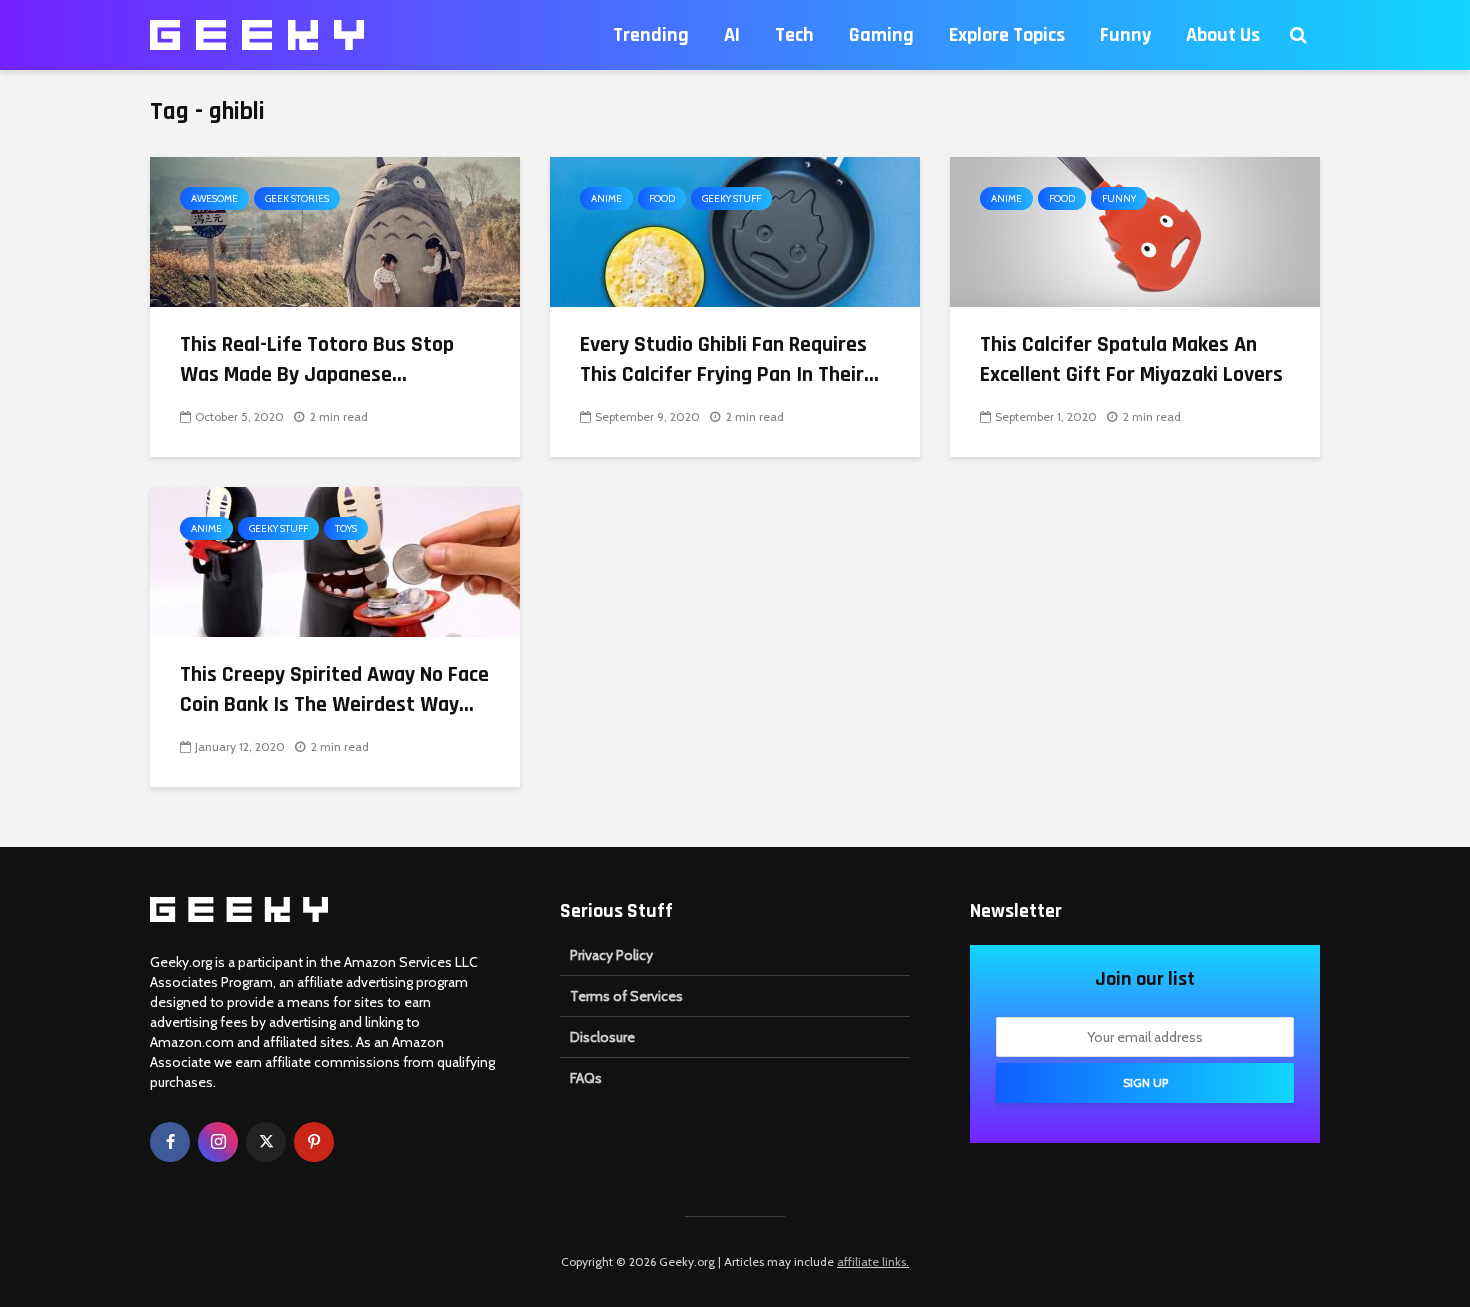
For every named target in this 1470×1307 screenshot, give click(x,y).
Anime (606, 198)
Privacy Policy (611, 955)
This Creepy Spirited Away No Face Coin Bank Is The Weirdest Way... (334, 690)
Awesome (214, 198)
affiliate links (871, 1261)
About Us (1223, 35)
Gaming (881, 35)
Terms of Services (626, 996)
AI (732, 35)
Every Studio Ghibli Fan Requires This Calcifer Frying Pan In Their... (729, 360)
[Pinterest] (314, 1142)
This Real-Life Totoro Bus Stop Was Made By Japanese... (317, 360)
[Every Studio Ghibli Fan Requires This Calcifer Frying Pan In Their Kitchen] (735, 230)
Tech (794, 35)
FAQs (586, 1078)
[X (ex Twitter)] (266, 1142)
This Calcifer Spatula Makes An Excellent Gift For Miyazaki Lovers (1131, 360)
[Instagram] (218, 1142)
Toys (346, 528)
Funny (1125, 35)
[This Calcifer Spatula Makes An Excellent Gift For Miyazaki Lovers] (1135, 230)
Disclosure (602, 1037)
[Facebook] (170, 1142)
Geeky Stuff (731, 198)
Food (662, 198)
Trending (651, 35)
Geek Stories (297, 198)
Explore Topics (1007, 35)
